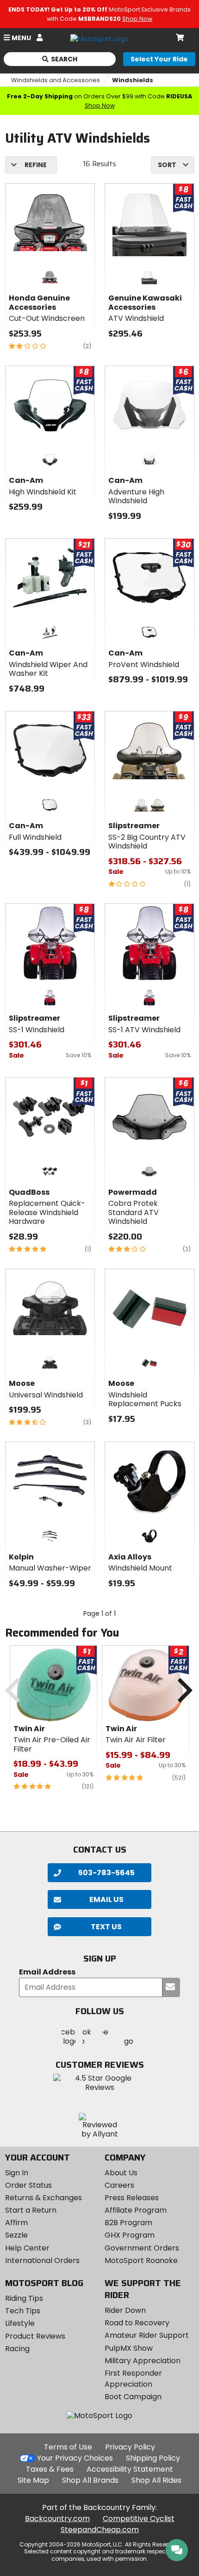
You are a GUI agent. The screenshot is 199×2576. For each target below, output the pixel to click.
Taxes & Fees (50, 2469)
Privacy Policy (130, 2447)
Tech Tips (23, 2311)
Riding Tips (24, 2298)
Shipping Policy (153, 2458)
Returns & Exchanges (44, 2198)
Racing (17, 2349)
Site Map (33, 2480)
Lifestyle (20, 2323)
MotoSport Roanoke (141, 2260)
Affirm (16, 2223)
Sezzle (16, 2235)
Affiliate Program (136, 2210)
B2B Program (128, 2223)
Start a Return (31, 2210)
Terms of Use (68, 2447)
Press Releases (132, 2198)
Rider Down (125, 2310)
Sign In (17, 2173)
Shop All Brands (90, 2480)
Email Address (47, 1972)
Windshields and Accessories (56, 80)
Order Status (28, 2185)
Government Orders (142, 2248)
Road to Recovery (137, 2323)
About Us (121, 2173)
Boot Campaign (133, 2397)
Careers (119, 2185)
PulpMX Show (129, 2348)
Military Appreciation (143, 2361)
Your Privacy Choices (75, 2458)
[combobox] (173, 165)
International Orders (42, 2260)
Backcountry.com (57, 2519)
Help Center (27, 2248)
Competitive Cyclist (139, 2519)
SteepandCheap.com (100, 2530)
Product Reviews (35, 2336)
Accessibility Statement (130, 2469)
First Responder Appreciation (133, 2379)
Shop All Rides (156, 2480)
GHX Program (130, 2235)
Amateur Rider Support (147, 2335)
